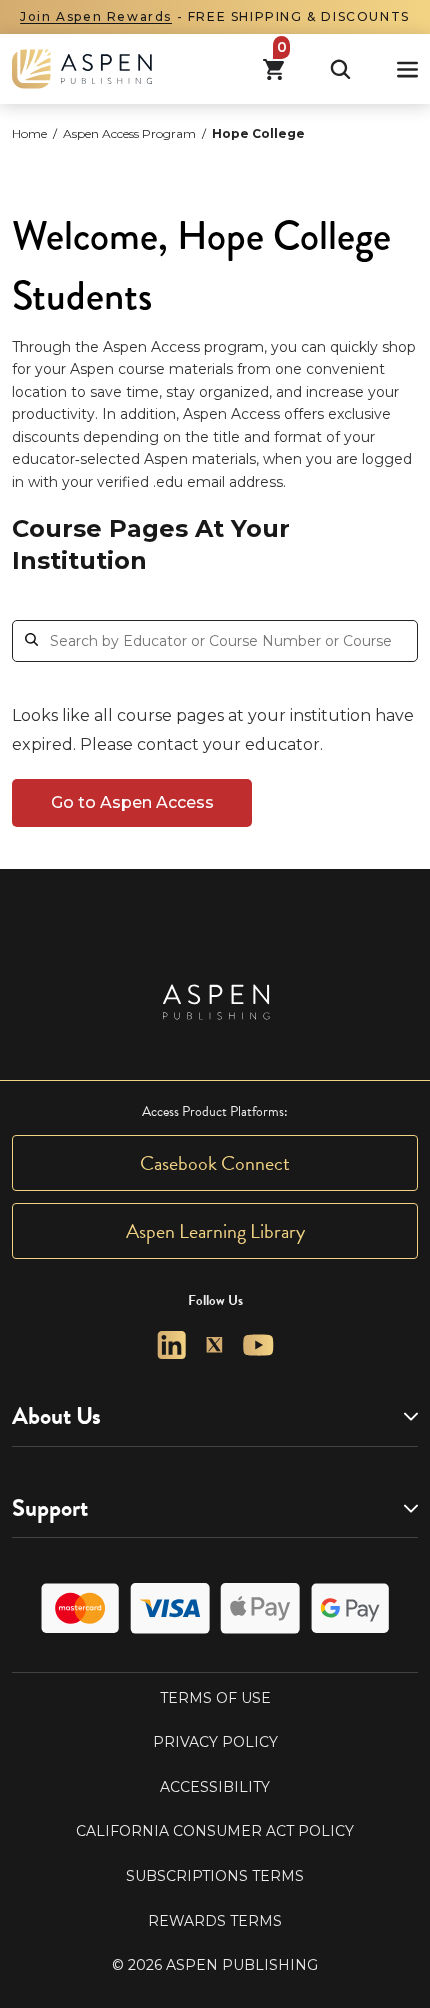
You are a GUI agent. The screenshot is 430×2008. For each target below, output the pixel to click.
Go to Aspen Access (132, 802)
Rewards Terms (215, 1921)
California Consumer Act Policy (215, 1831)
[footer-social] (171, 1345)
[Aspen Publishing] (82, 69)
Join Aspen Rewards (96, 16)
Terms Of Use (215, 1698)
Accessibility (215, 1787)
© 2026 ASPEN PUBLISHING (215, 1965)
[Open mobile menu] (407, 69)
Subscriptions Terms (215, 1876)
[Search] (340, 69)
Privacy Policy (215, 1742)
